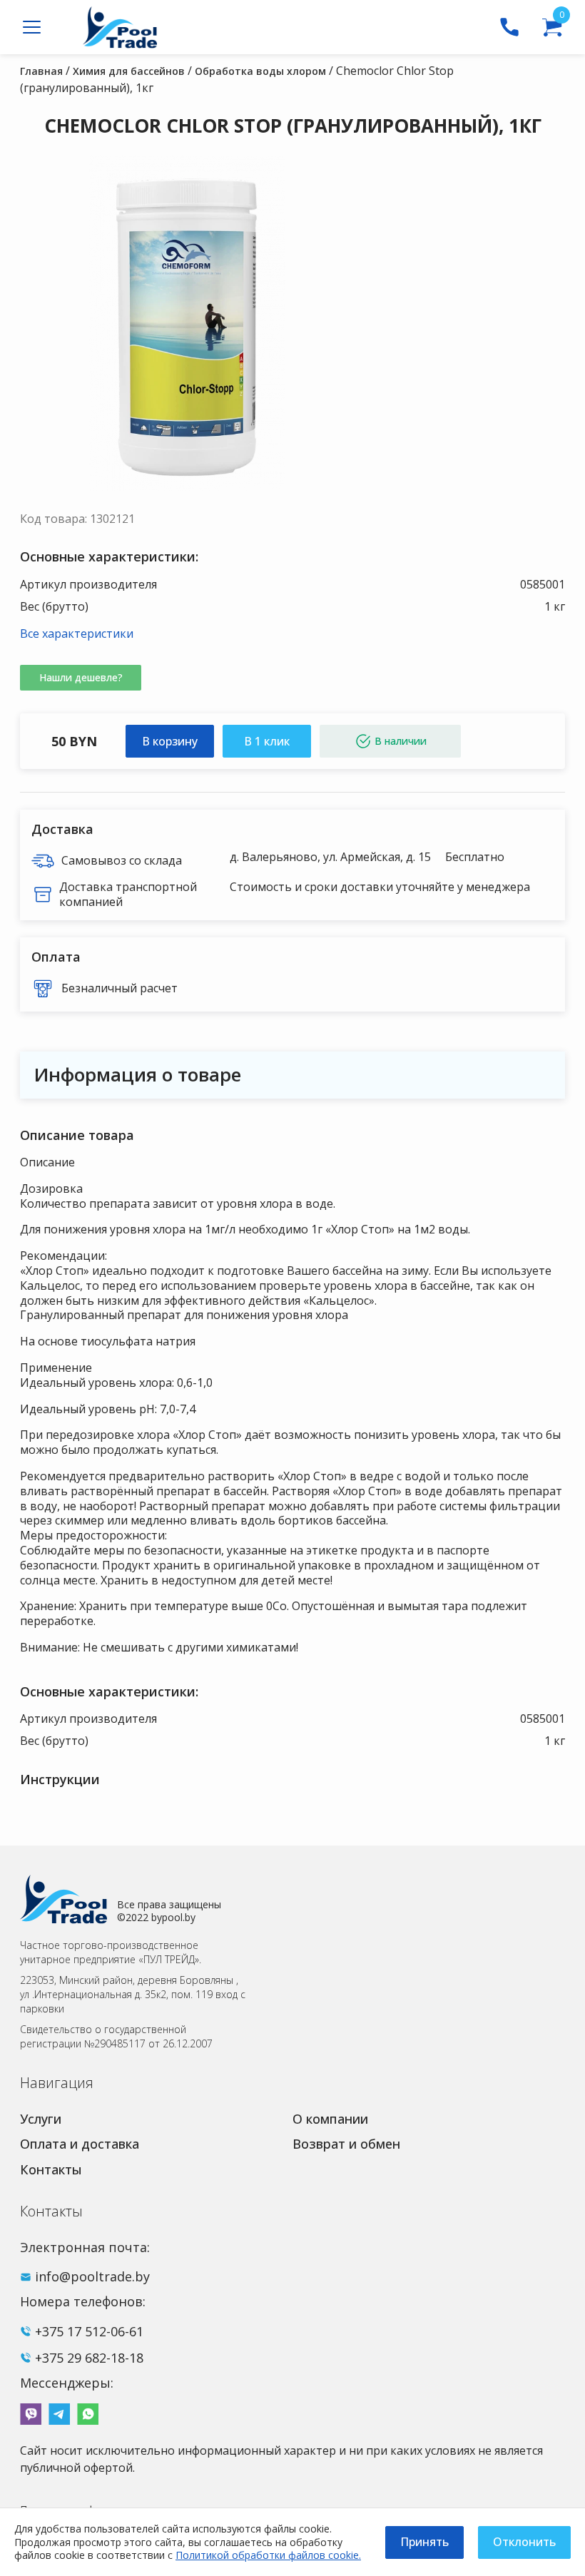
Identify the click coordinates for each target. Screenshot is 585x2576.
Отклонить (524, 2542)
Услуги (41, 2119)
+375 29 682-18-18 (89, 2358)
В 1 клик (267, 741)
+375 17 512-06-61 (89, 2331)
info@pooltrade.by (92, 2276)
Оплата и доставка (80, 2144)
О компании (330, 2119)
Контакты (51, 2169)
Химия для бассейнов (129, 71)
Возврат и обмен (346, 2144)
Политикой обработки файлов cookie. (268, 2555)
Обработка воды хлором (260, 71)
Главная (41, 71)
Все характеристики (77, 633)
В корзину (170, 741)
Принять (424, 2542)
